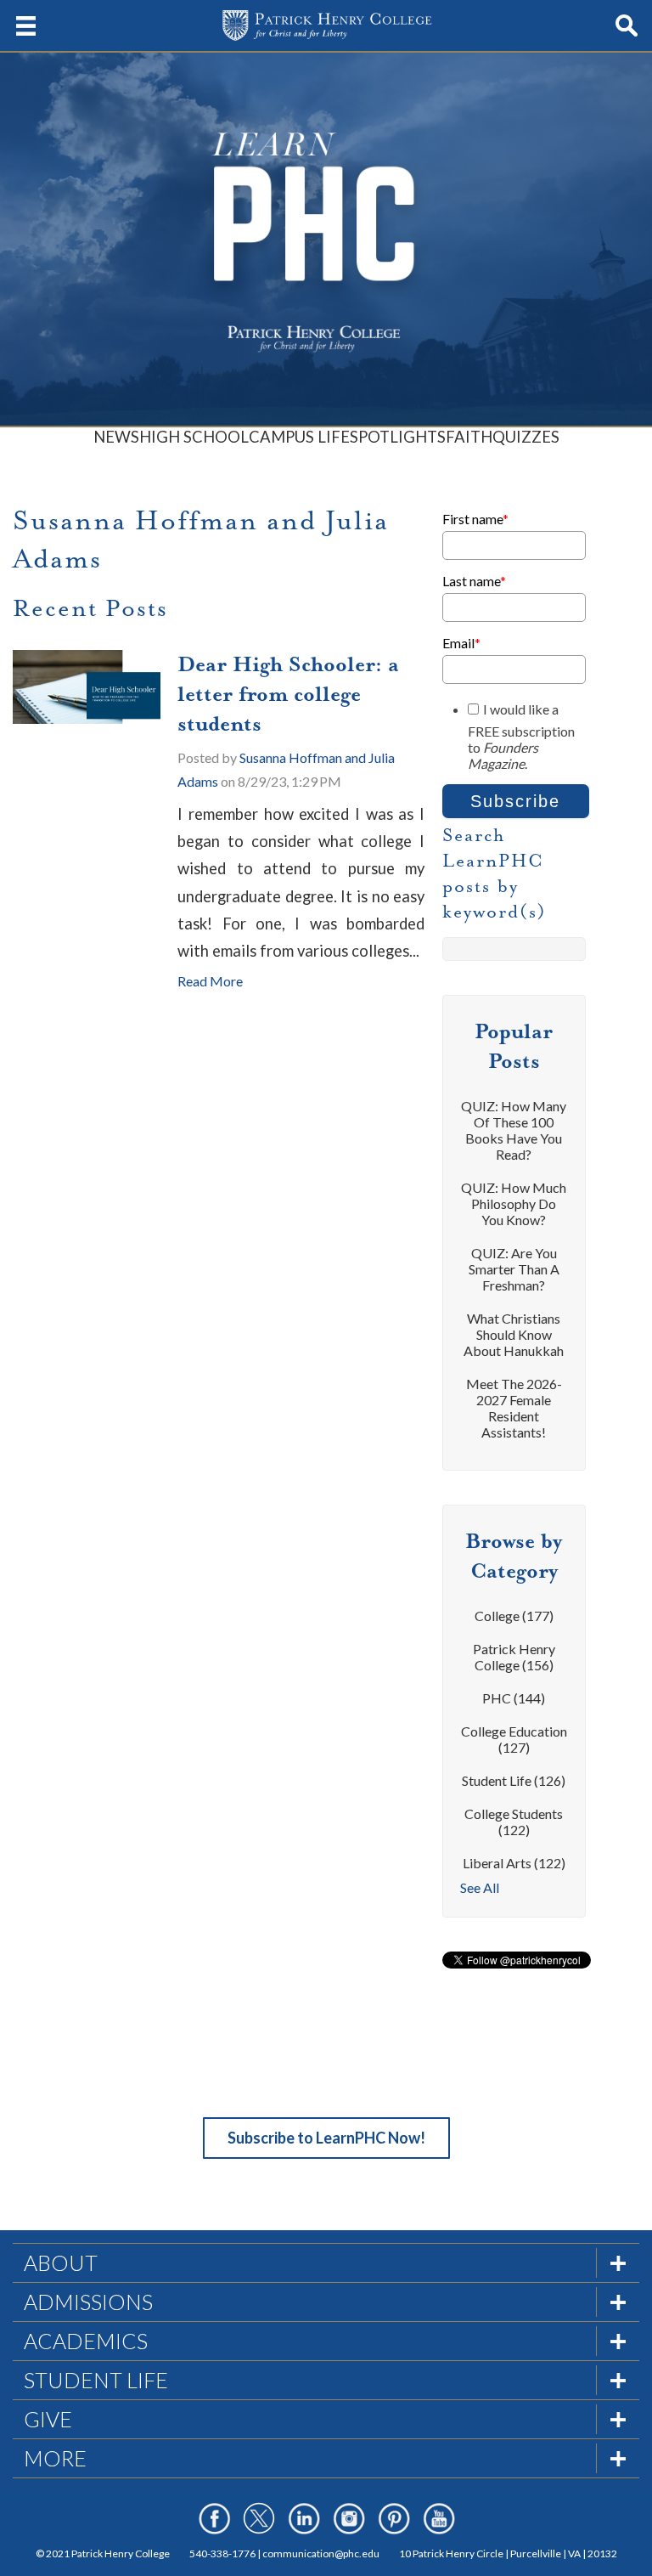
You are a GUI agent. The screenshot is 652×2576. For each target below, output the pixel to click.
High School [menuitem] (194, 437)
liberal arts (514, 1863)
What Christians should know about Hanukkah (514, 1334)
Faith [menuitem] (469, 437)
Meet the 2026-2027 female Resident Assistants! (514, 1408)
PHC (514, 1698)
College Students (514, 1822)
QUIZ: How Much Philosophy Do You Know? (514, 1203)
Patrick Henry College (514, 1657)
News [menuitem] (116, 437)
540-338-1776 (222, 2553)
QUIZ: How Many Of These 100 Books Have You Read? (514, 1130)
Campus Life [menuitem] (299, 437)
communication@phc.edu (321, 2553)
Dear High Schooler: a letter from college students (288, 694)
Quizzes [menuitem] (526, 437)
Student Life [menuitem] (96, 2380)
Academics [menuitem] (86, 2341)
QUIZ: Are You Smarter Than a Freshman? (514, 1269)
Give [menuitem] (48, 2419)
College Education (514, 1739)
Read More (210, 981)
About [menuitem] (61, 2262)
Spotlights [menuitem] (398, 437)
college (514, 1616)
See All (480, 1887)
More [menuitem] (55, 2458)
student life (514, 1780)
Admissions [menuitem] (88, 2302)
